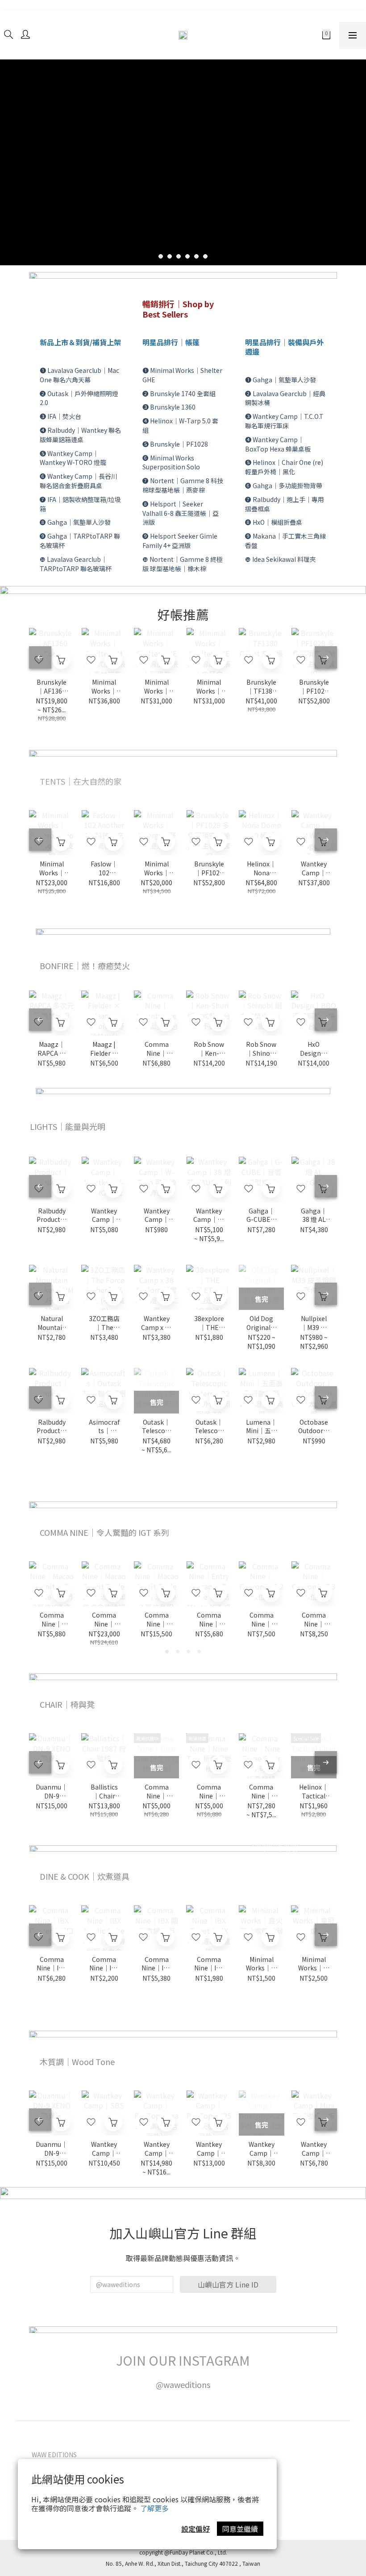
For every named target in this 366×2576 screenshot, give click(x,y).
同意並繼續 (240, 2529)
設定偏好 (195, 2529)
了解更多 (154, 2508)
